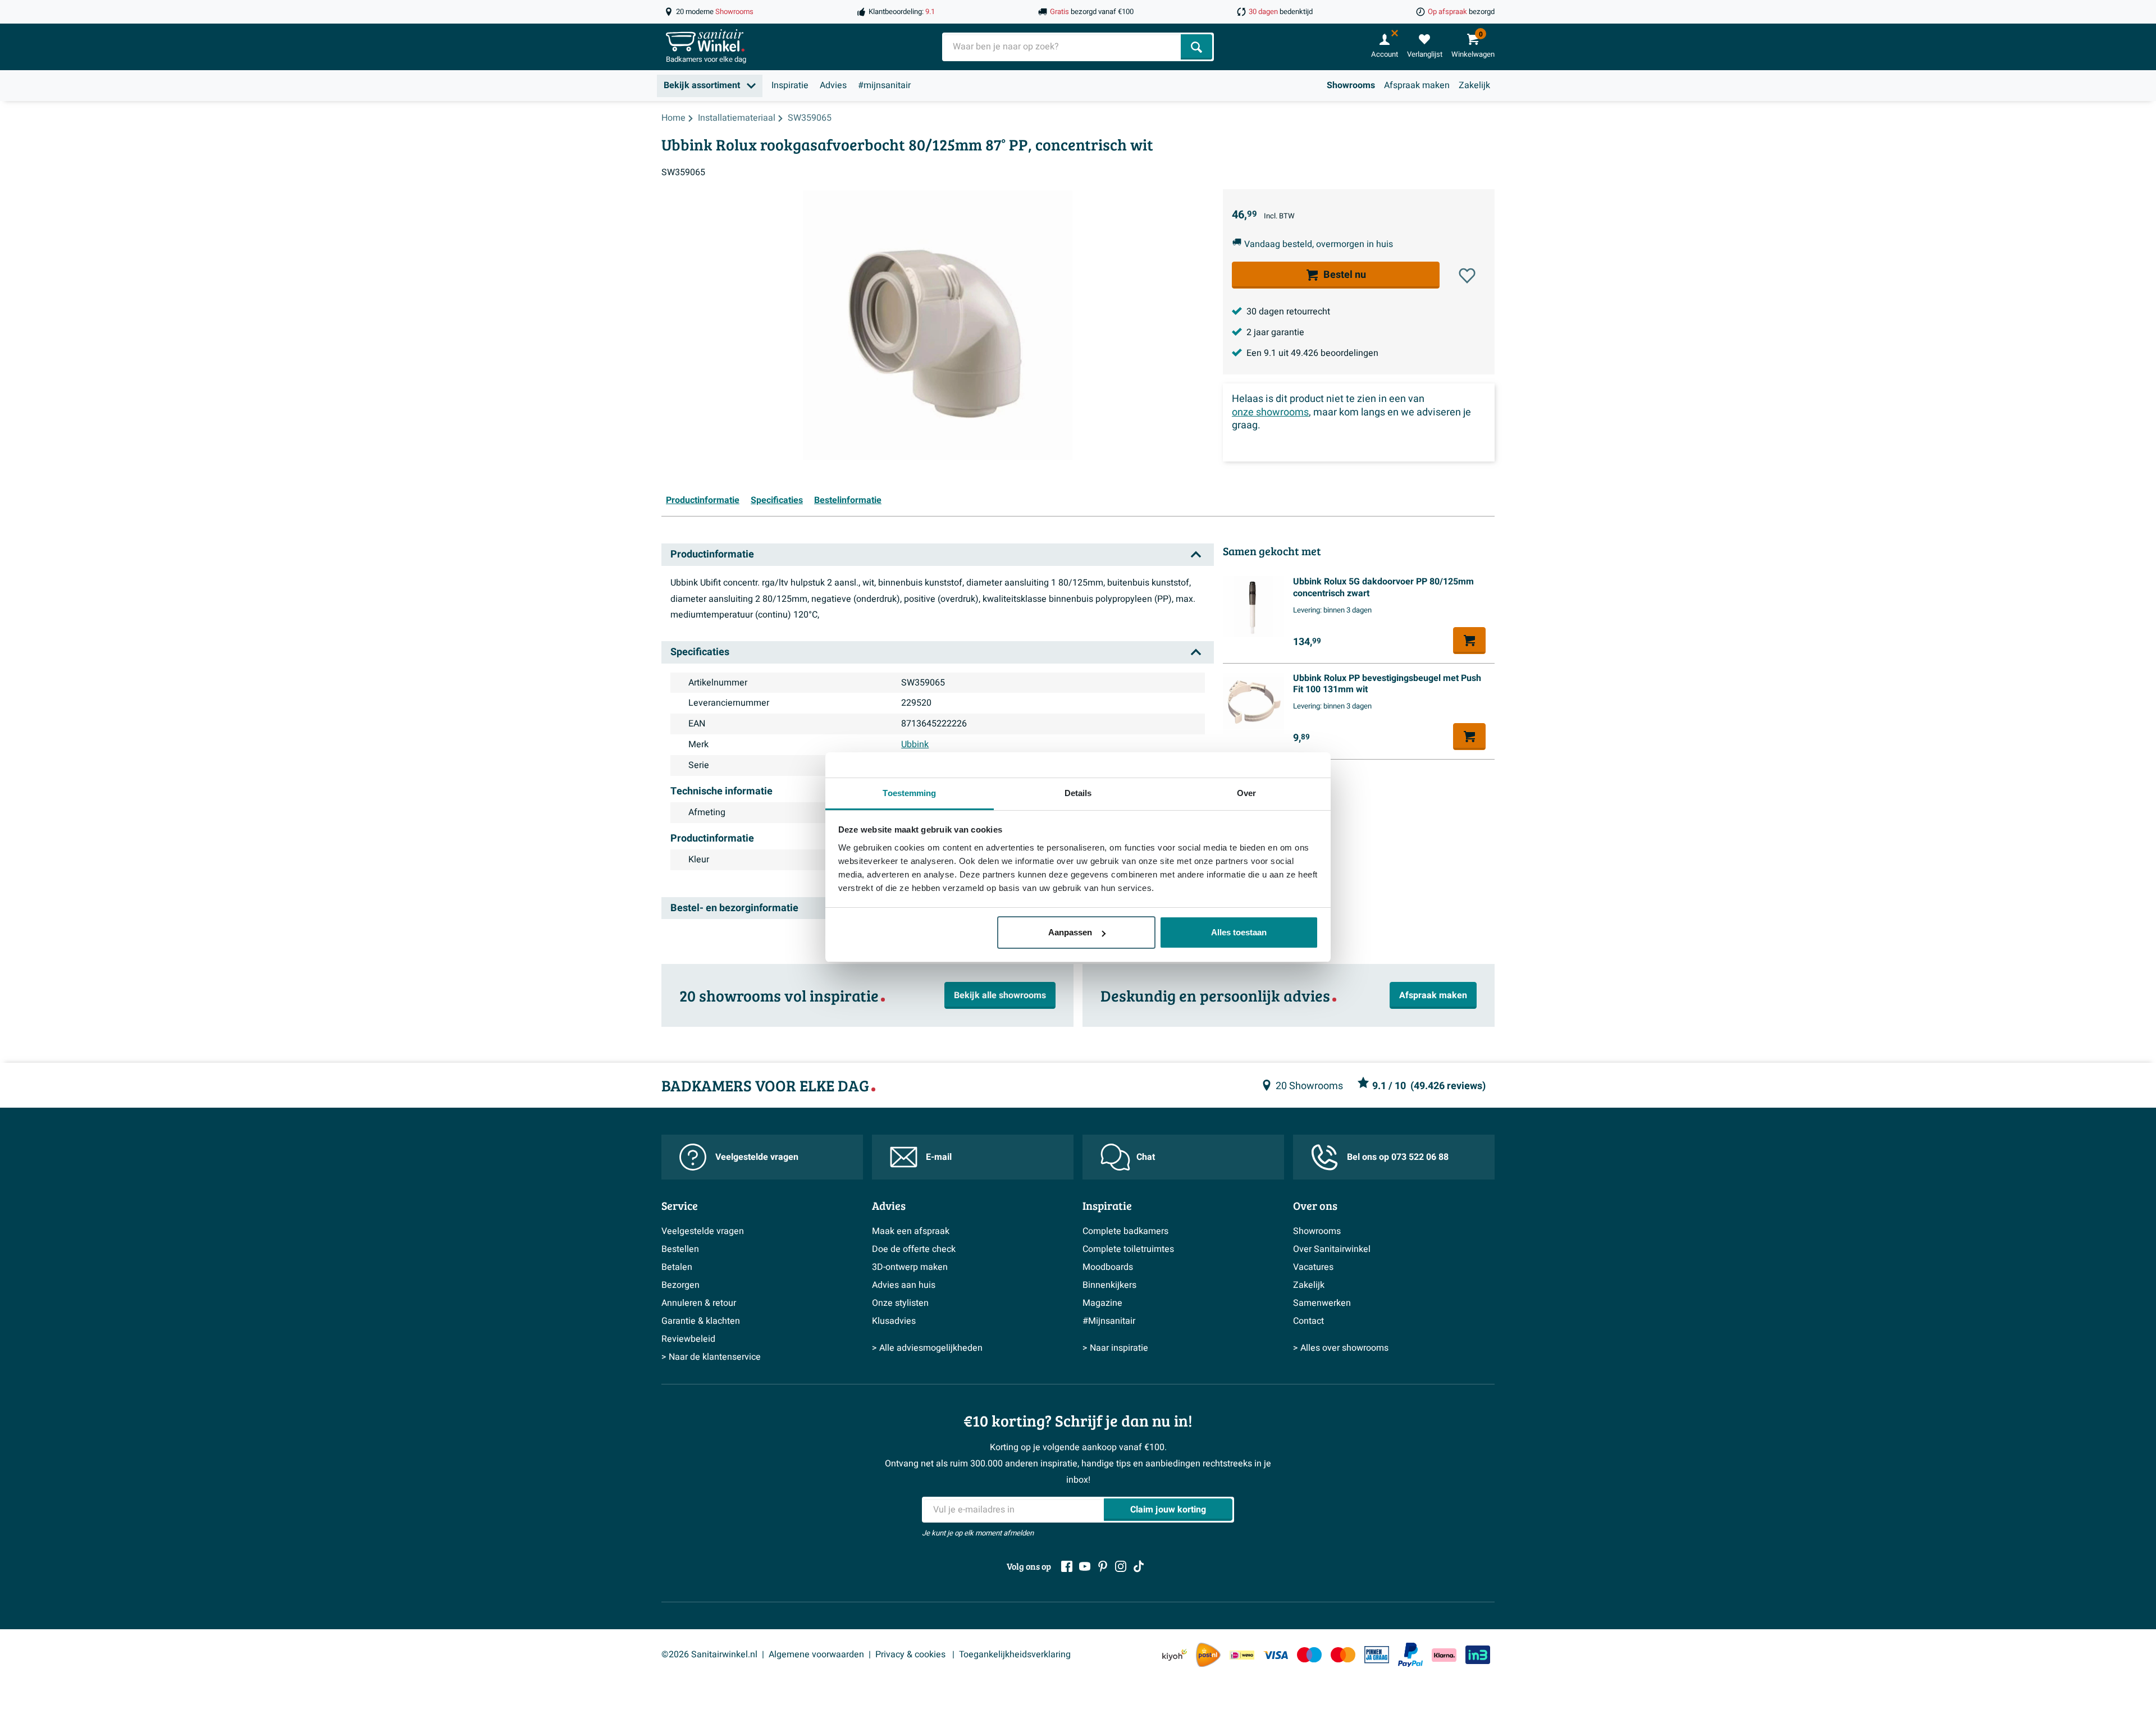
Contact (1308, 1321)
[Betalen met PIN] (1377, 1654)
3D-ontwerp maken (910, 1267)
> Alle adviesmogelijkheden (927, 1348)
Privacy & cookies (912, 1654)
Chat (1146, 1157)
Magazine (1102, 1303)
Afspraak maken (1417, 85)
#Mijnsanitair (1109, 1321)
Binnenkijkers (1109, 1285)
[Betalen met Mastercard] (1343, 1655)
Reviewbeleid (688, 1339)
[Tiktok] (1139, 1566)
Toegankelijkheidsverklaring (1015, 1654)
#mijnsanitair (884, 85)
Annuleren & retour (699, 1303)
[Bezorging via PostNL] (1208, 1655)
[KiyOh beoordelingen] (1175, 1655)
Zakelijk (1474, 85)
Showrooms (1351, 85)
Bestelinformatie (848, 500)
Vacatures (1313, 1267)
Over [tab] (1246, 793)
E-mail (939, 1157)
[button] (1467, 276)
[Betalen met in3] (1478, 1655)
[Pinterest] (1103, 1566)
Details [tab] (1078, 793)
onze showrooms (1270, 412)
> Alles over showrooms (1341, 1348)
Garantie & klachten (701, 1321)
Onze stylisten (900, 1303)
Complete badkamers (1125, 1231)
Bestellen (680, 1249)
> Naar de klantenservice (711, 1357)
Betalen (677, 1267)
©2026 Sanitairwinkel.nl (709, 1654)
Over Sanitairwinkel (1332, 1249)
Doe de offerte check (914, 1249)
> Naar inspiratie (1115, 1348)
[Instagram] (1121, 1566)
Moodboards (1108, 1267)
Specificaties (777, 500)
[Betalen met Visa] (1276, 1655)
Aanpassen (1070, 932)
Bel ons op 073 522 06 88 (1398, 1157)
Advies (833, 85)
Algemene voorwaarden (816, 1654)
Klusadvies (894, 1321)
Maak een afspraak (911, 1231)
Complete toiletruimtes (1128, 1249)
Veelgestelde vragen (757, 1157)
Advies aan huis (904, 1285)
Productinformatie (703, 500)
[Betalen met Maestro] (1309, 1655)
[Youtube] (1085, 1566)
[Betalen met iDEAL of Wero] (1242, 1655)
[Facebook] (1067, 1566)
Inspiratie (790, 85)
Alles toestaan (1239, 932)
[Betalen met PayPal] (1410, 1655)
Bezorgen (680, 1285)
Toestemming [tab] (909, 793)
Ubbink (915, 744)
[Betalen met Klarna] (1444, 1655)
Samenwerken (1322, 1303)
